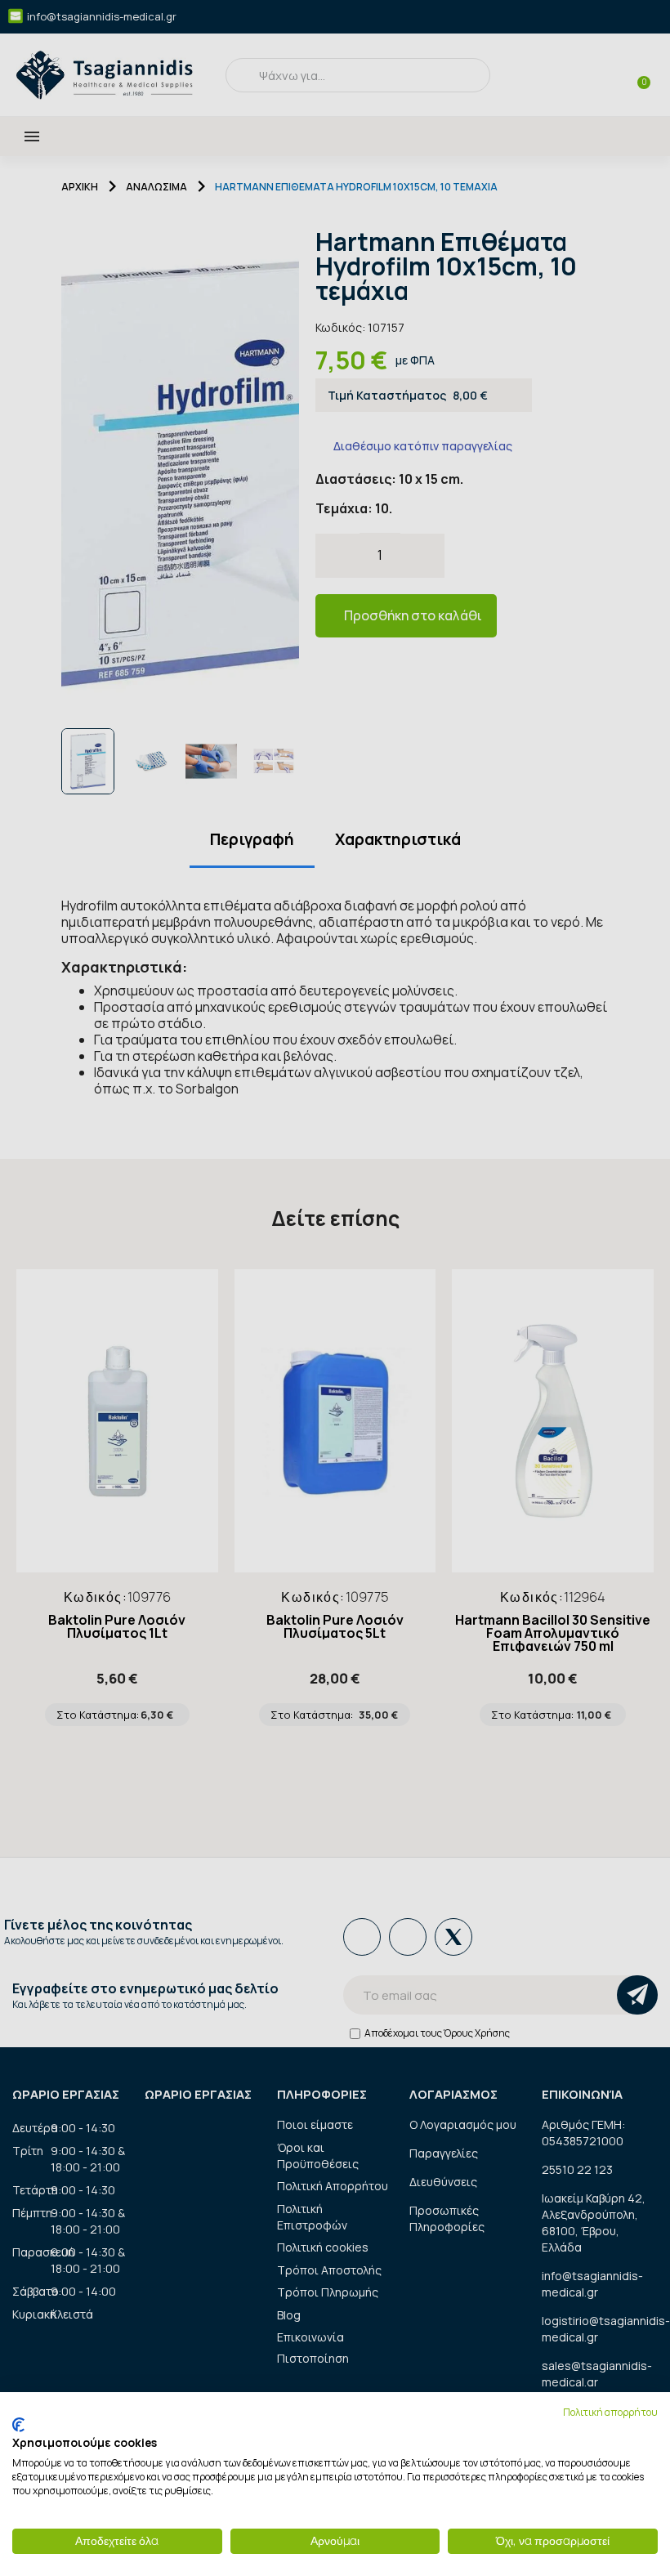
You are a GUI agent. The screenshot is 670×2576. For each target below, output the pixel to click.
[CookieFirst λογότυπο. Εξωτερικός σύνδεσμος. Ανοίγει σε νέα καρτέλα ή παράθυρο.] (18, 2425)
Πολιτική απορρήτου (610, 2412)
